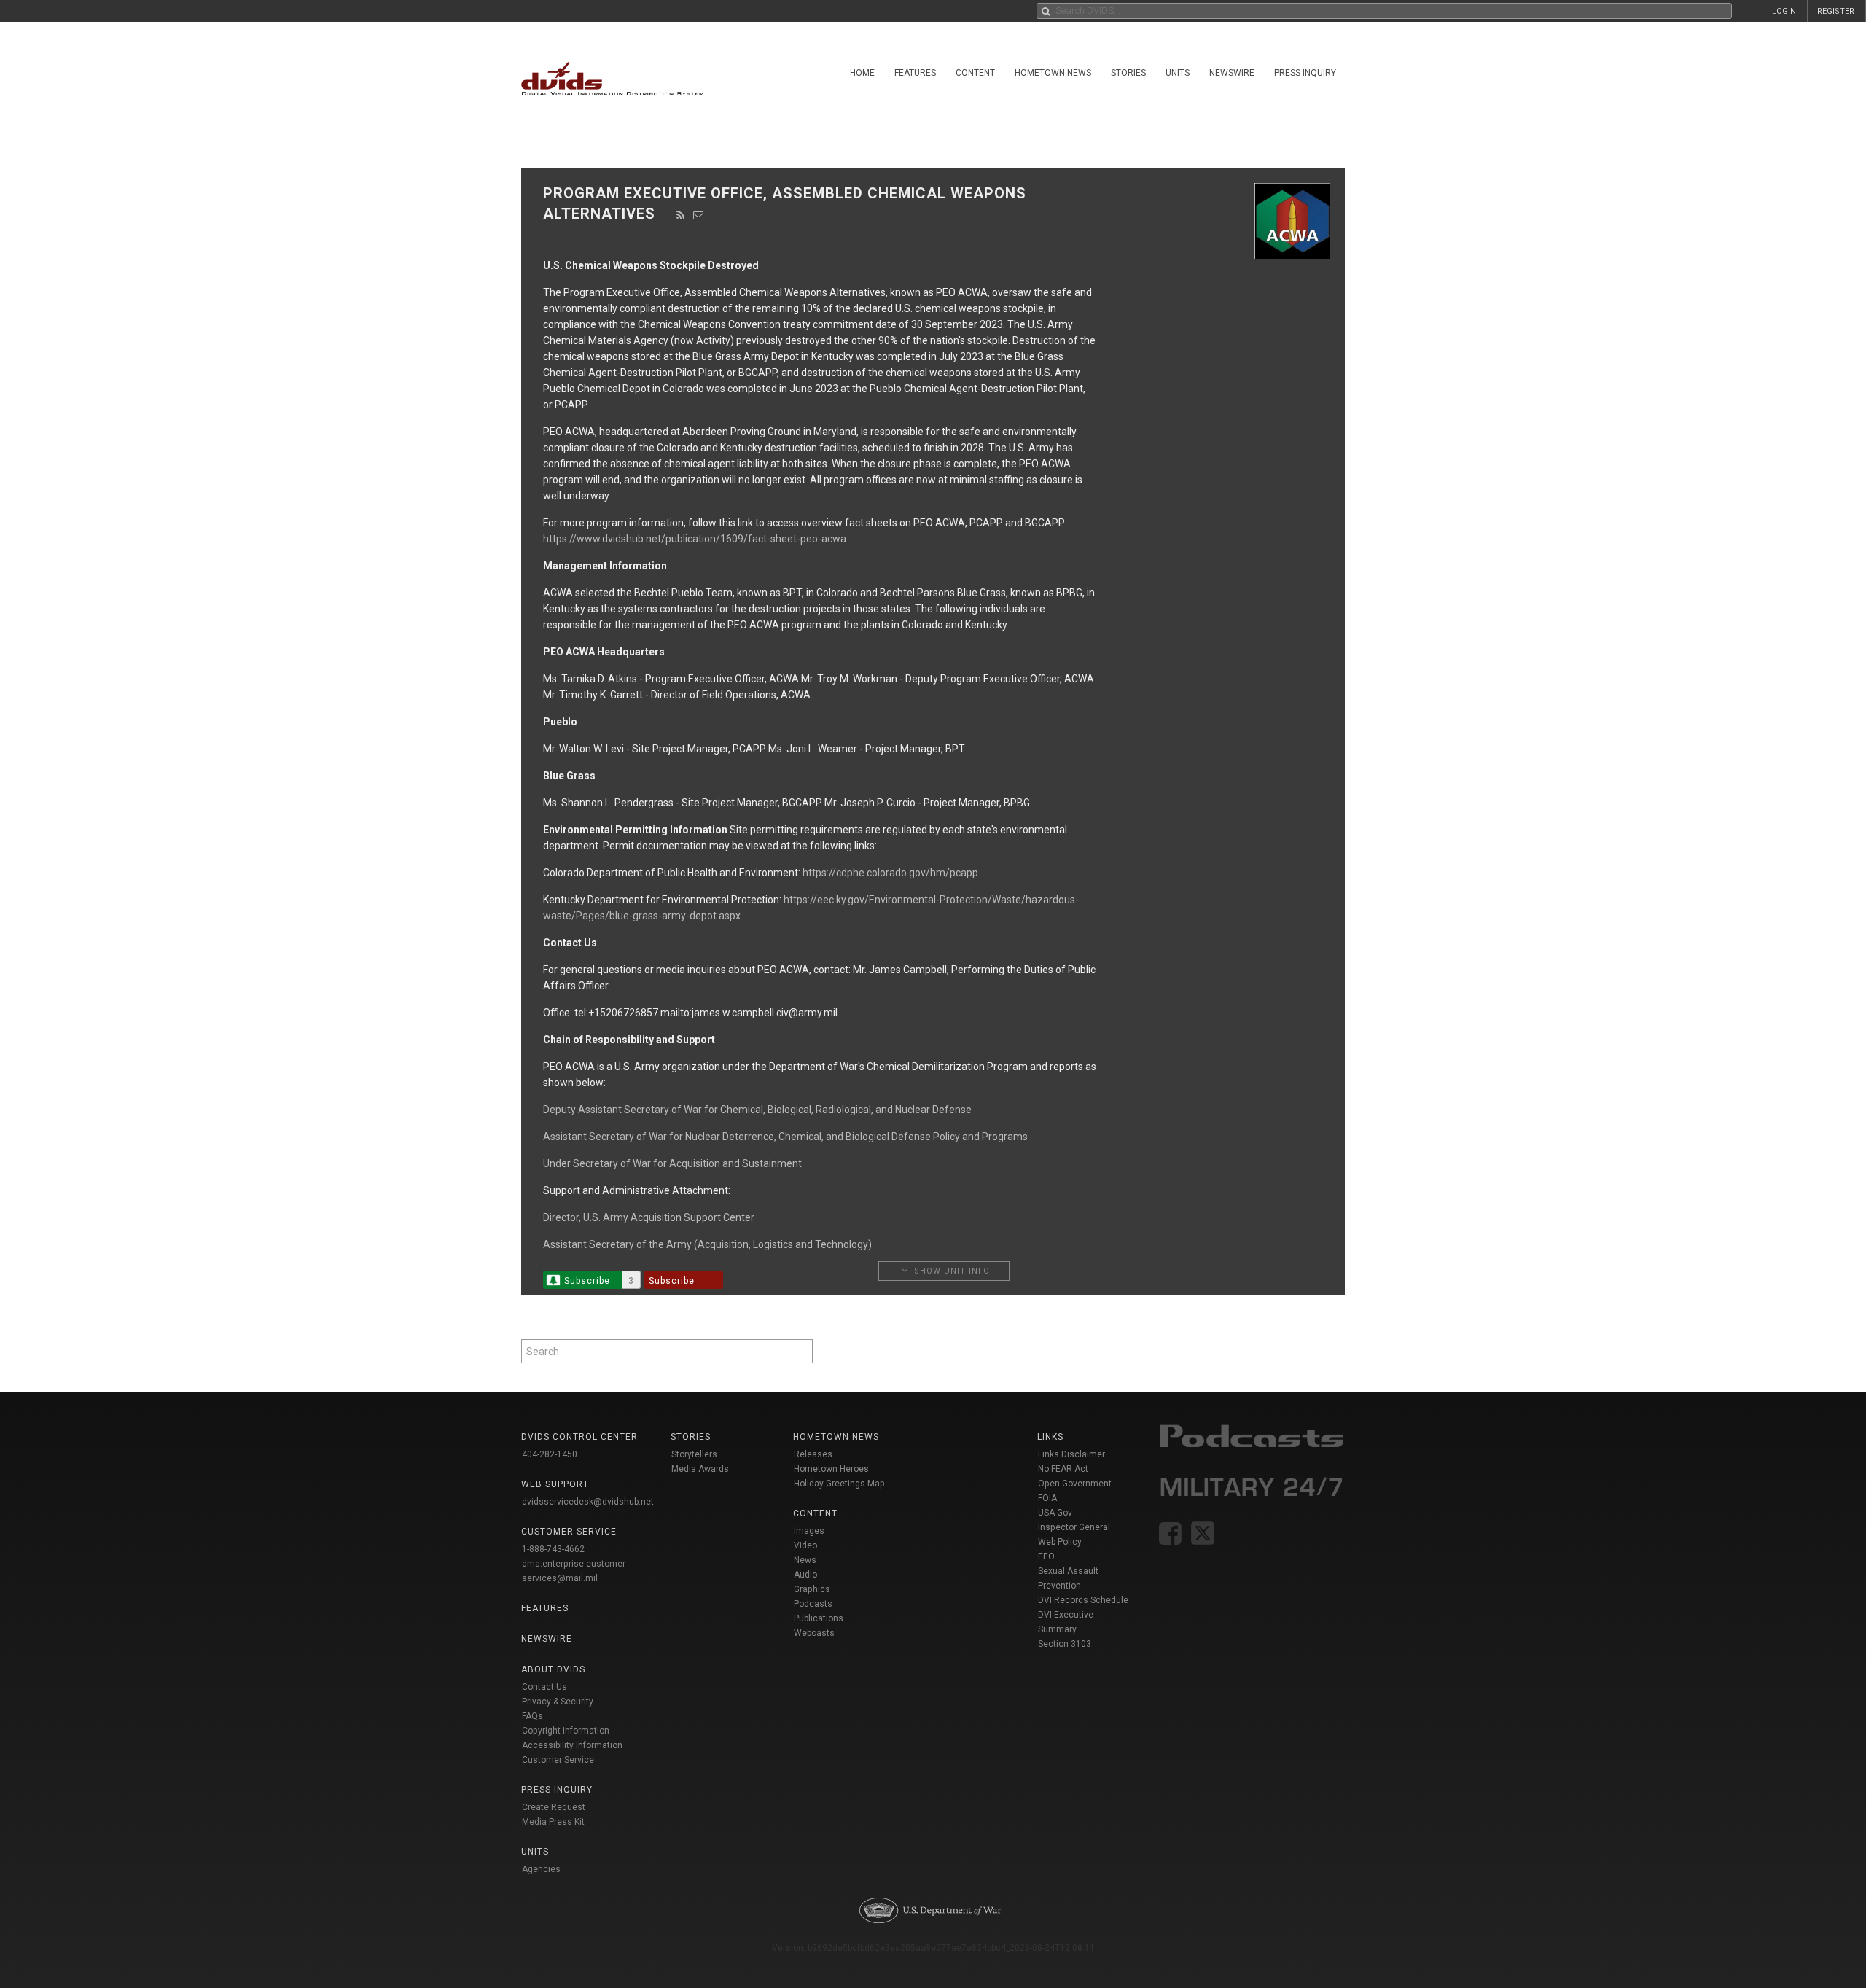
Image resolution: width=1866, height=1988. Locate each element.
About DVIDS (553, 1669)
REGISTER (1836, 11)
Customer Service (558, 1760)
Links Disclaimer (1071, 1454)
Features (915, 73)
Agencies (541, 1869)
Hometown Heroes (831, 1469)
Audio (805, 1575)
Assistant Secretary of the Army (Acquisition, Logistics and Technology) (707, 1244)
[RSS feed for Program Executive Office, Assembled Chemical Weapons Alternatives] (681, 215)
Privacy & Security (558, 1702)
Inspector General (1074, 1527)
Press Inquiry (1305, 73)
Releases (813, 1454)
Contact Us (544, 1687)
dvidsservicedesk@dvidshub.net (588, 1502)
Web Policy (1060, 1542)
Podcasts (813, 1604)
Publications (819, 1618)
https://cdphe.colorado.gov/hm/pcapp (890, 873)
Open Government (1075, 1484)
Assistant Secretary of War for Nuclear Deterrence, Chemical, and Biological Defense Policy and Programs (785, 1137)
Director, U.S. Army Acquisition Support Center (649, 1217)
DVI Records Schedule (1083, 1600)
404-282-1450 (550, 1454)
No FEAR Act (1063, 1469)
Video (805, 1545)
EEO (1046, 1556)
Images (809, 1531)
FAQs (532, 1716)
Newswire (1232, 73)
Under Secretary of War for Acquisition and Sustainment (672, 1163)
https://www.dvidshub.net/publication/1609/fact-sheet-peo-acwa (695, 539)
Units (1178, 73)
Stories (1128, 73)
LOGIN (1784, 11)
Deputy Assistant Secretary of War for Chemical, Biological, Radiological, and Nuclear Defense (757, 1110)
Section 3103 (1065, 1644)
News (805, 1560)
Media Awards (700, 1469)
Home (862, 73)
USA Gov (1055, 1513)
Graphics (812, 1589)
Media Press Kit (553, 1822)
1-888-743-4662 (553, 1549)
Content (975, 73)
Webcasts (814, 1633)
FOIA (1047, 1498)
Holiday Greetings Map (839, 1484)
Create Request (554, 1807)
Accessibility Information (572, 1745)
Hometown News (1053, 73)
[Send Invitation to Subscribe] (699, 215)
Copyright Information (566, 1731)
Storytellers (694, 1454)
